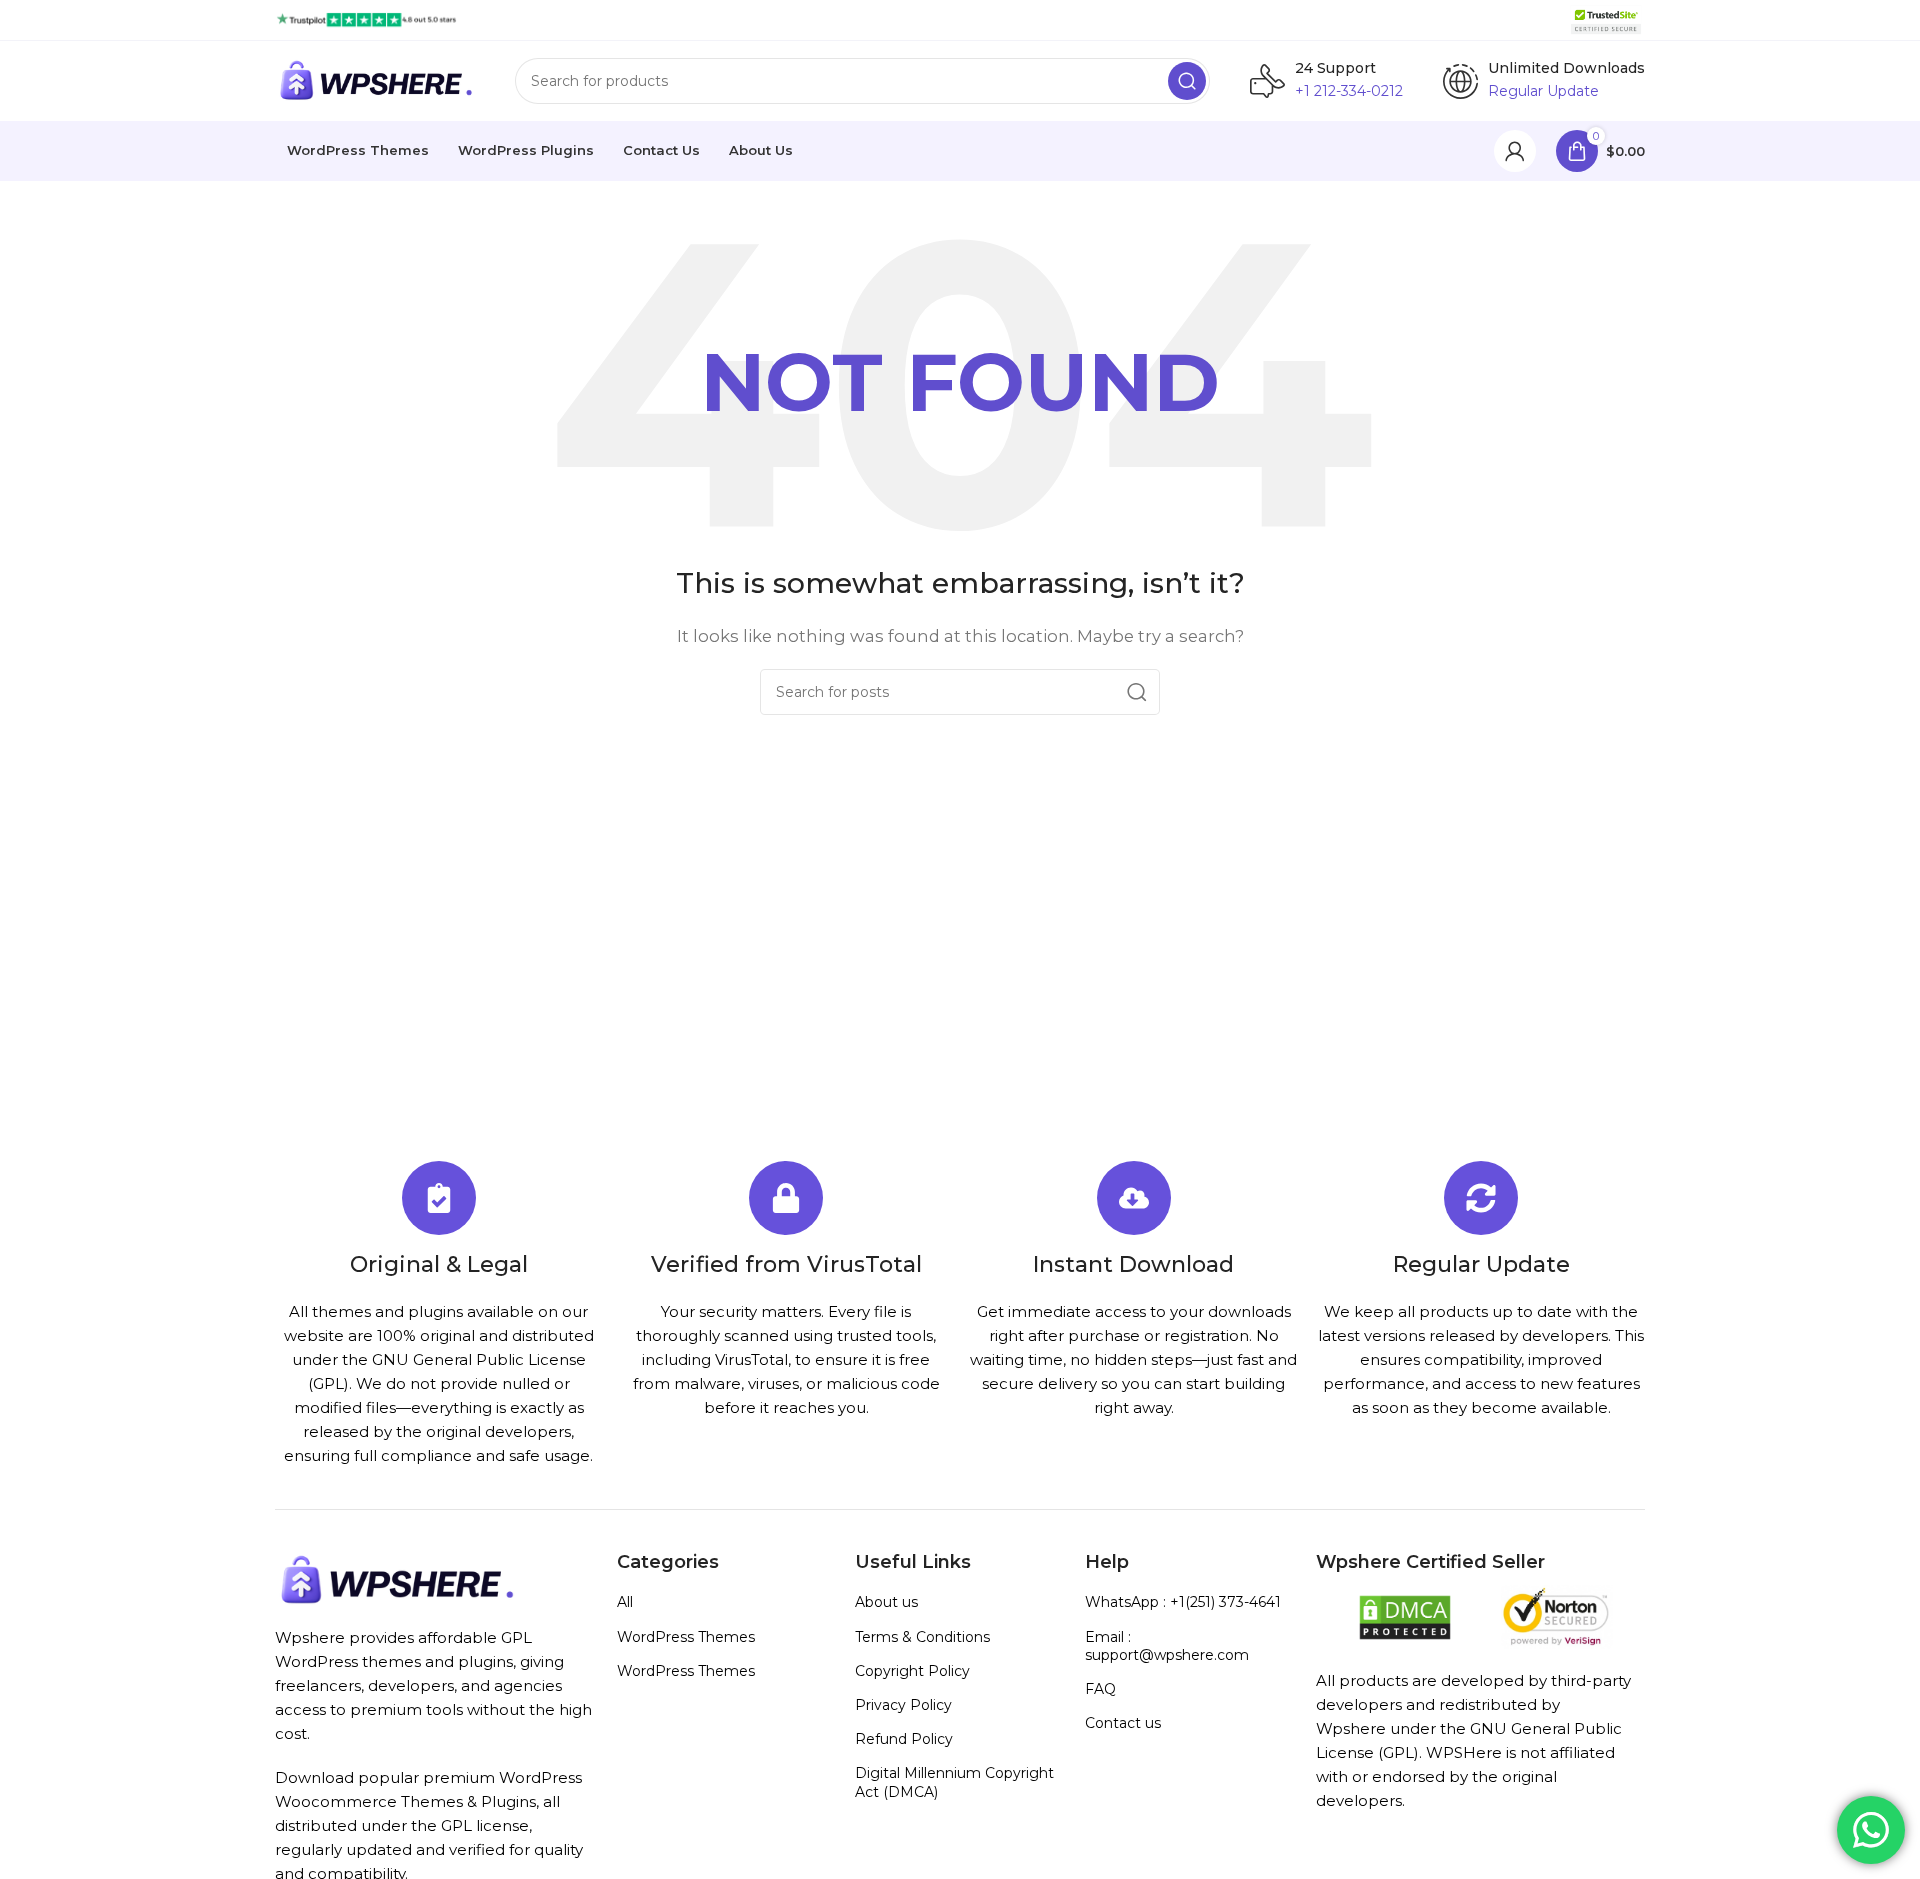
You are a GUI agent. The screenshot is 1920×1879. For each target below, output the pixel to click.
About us (886, 1602)
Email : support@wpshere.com (1167, 1646)
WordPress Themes (686, 1637)
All (625, 1602)
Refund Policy (904, 1739)
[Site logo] (366, 18)
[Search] (1187, 81)
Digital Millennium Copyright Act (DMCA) (954, 1782)
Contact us (1123, 1723)
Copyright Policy (912, 1671)
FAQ (1100, 1689)
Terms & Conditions (922, 1637)
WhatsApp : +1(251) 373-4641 (1183, 1602)
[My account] (1515, 151)
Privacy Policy (903, 1705)
